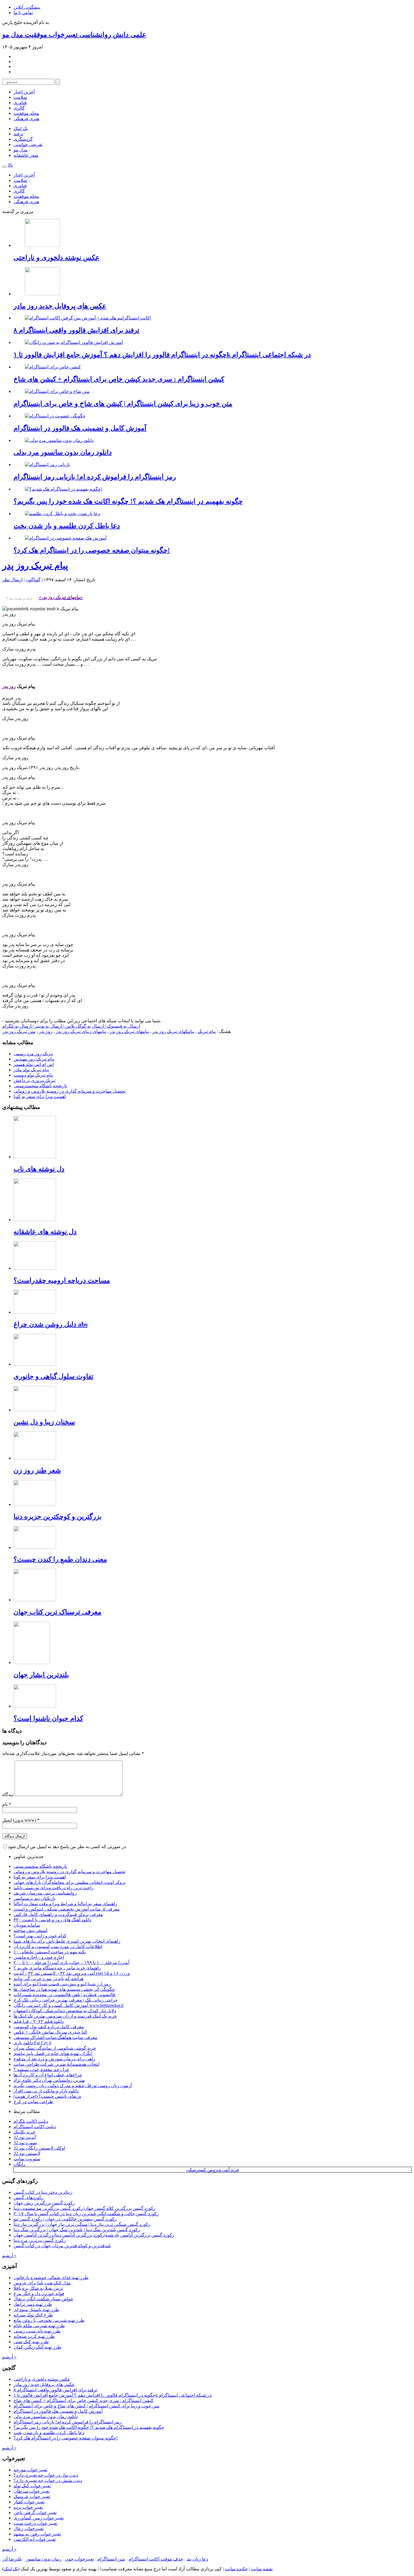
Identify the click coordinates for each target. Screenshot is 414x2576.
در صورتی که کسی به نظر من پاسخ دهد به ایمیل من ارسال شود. (67, 1847)
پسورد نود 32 (25, 2143)
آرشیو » (9, 2256)
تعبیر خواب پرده (28, 2507)
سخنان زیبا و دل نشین (44, 1422)
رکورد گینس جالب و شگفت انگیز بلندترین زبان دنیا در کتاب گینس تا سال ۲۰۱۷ (86, 2214)
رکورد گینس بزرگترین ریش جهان (44, 2203)
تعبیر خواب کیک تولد (32, 2486)
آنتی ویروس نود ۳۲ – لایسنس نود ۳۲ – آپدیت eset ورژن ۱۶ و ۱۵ (72, 1973)
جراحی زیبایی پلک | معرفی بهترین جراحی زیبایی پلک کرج (66, 2000)
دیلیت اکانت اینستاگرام (35, 2127)
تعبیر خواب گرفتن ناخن (35, 2513)
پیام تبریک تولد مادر (31, 1070)
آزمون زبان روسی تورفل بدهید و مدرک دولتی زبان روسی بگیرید (73, 2086)
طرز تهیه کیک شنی (31, 2342)
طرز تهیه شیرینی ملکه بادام (39, 2326)
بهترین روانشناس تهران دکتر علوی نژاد (49, 2080)
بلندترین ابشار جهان (41, 1675)
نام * (7, 1804)
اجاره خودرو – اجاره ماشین (39, 1957)
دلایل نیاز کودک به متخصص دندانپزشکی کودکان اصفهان (65, 2011)
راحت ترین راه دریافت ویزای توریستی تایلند (54, 1888)
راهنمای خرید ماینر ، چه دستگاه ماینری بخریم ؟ (57, 1968)
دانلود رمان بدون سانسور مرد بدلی (63, 452)
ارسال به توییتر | (47, 1026)
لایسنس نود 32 (27, 2153)
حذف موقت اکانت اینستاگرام (156, 2559)
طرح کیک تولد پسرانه (33, 2315)
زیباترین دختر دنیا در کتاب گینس (43, 2192)
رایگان (19, 2164)
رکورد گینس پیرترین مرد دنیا (40, 2240)
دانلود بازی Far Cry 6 (32, 2043)
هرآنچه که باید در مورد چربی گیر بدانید (48, 1979)
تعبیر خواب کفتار (29, 2502)
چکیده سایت (236, 2569)
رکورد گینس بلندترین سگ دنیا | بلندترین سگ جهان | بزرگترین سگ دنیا (77, 2230)
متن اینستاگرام (111, 2559)
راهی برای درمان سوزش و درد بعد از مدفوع (54, 2059)
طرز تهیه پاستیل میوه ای (36, 2310)
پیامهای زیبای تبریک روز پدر (81, 1031)
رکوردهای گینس (29, 2198)
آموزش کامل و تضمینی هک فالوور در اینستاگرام (80, 428)
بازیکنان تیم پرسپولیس (34, 1898)
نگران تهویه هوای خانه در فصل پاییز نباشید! (53, 2053)
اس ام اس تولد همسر (34, 1064)
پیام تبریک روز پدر (35, 565)
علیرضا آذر (12, 2559)
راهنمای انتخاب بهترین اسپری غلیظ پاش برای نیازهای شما (67, 1941)
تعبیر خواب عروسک (32, 2496)
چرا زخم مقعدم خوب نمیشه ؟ (41, 2069)
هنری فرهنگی (26, 119)
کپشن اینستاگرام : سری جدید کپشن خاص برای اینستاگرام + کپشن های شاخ (119, 379)
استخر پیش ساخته (30, 1930)
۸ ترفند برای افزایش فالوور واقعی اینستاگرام (76, 330)
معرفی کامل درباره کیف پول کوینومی (49, 2027)
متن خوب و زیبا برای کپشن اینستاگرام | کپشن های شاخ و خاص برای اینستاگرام (123, 404)
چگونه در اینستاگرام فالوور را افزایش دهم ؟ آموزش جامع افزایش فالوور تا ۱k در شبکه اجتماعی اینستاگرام (162, 355)
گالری (19, 108)
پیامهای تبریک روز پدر (129, 1031)
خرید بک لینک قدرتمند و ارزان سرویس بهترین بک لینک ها (65, 2016)
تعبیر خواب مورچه (30, 2470)
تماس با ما (23, 13)
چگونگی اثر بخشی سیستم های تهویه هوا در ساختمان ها (64, 1989)
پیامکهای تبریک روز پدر (173, 1031)
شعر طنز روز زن (37, 1470)
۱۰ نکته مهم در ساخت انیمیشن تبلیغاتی (50, 1952)
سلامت (20, 97)
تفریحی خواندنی (28, 145)
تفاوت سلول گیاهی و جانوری (54, 1376)
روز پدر (46, 1031)
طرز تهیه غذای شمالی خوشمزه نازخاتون (51, 2278)
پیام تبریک (207, 1031)
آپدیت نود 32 (25, 2137)
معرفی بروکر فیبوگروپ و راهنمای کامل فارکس (58, 1914)
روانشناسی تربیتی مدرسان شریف (45, 1893)
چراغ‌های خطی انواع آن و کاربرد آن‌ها (48, 2075)
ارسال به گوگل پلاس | (83, 1026)
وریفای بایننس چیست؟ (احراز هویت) (47, 2096)
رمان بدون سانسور (44, 2559)
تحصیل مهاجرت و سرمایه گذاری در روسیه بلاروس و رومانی (69, 1091)
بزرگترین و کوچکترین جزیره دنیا (58, 1517)
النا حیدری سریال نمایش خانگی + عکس (50, 2032)
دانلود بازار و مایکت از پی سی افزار (46, 2091)
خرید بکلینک (24, 2132)
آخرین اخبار (24, 92)
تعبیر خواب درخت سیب (35, 2523)
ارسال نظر (12, 580)
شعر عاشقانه (26, 155)
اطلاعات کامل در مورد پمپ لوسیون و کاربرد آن (58, 1946)
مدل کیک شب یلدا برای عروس (42, 2283)
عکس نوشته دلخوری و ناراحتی (56, 258)
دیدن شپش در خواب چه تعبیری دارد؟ (48, 2480)
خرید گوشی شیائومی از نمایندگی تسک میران (55, 2048)
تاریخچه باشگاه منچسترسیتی (40, 1086)
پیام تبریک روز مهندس (34, 1059)
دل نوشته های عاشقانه (45, 1232)
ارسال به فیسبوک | (122, 1026)
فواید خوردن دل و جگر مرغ (39, 2294)
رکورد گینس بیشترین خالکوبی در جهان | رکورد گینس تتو (65, 2219)
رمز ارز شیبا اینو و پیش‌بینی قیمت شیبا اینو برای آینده (62, 1984)
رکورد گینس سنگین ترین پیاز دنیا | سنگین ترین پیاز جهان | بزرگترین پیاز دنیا (82, 2224)
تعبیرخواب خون (79, 2559)
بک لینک (21, 128)
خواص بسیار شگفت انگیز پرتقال (43, 2299)
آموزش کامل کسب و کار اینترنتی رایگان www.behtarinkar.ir (69, 2005)
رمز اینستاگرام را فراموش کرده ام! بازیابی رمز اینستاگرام (95, 477)
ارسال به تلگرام (17, 1026)
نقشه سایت (262, 2569)
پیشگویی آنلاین (27, 7)
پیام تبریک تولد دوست (33, 1075)
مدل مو (21, 150)
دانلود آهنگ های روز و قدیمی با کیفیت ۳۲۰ (52, 1920)
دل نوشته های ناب (39, 1169)
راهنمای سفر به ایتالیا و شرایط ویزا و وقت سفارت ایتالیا (65, 1904)
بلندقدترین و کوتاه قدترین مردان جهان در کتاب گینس (62, 2246)
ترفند (18, 134)
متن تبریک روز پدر (19, 1031)
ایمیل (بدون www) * (21, 1820)
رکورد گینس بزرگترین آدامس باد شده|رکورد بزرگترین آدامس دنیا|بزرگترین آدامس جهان (94, 2235)
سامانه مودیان (27, 1925)
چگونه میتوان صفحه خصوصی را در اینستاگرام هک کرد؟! (92, 550)
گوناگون (33, 580)
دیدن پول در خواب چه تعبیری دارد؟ (46, 2475)
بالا (10, 165)
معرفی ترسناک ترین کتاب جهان (57, 1612)
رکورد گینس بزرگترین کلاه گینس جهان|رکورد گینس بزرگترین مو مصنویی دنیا (84, 2208)
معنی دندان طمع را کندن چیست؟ (60, 1559)
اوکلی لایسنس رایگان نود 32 (39, 2148)
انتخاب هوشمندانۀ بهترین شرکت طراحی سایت (56, 2064)
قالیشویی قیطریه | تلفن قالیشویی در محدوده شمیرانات (65, 1995)
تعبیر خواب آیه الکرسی (35, 2539)
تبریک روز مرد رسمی (33, 1054)
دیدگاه (8, 1795)
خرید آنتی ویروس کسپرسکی (213, 2170)
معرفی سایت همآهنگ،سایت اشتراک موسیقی (55, 2037)
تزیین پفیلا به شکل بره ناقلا (38, 2288)
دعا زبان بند (197, 2559)
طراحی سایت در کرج (33, 2102)
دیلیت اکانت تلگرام (31, 2121)
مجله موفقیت (26, 113)
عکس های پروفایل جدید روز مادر (60, 306)
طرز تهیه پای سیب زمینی (37, 2331)
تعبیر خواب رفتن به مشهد (37, 2534)
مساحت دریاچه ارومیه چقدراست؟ (62, 1280)
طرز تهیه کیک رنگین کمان (37, 2347)
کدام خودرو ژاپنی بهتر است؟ (40, 1936)
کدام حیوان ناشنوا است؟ (48, 1718)
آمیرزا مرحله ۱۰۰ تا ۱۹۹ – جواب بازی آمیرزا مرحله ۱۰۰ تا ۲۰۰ (71, 1963)
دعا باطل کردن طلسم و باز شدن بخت (67, 526)
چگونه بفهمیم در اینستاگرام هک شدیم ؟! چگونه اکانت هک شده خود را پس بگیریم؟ (128, 501)
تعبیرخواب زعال (29, 2529)
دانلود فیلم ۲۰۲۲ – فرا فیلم (39, 2021)
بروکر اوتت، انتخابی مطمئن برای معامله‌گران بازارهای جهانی (70, 1882)
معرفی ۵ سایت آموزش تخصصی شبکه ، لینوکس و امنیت (67, 1909)
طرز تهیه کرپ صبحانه (34, 2336)
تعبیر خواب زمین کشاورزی (39, 2518)
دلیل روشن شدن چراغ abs (51, 1324)
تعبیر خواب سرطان (32, 2491)
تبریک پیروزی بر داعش (34, 1080)
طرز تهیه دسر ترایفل (33, 2304)
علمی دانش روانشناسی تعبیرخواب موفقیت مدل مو (74, 35)
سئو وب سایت (27, 2159)
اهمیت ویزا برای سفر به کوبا (40, 1096)
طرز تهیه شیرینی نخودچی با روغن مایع (49, 2320)
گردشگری (23, 139)
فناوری (20, 103)
